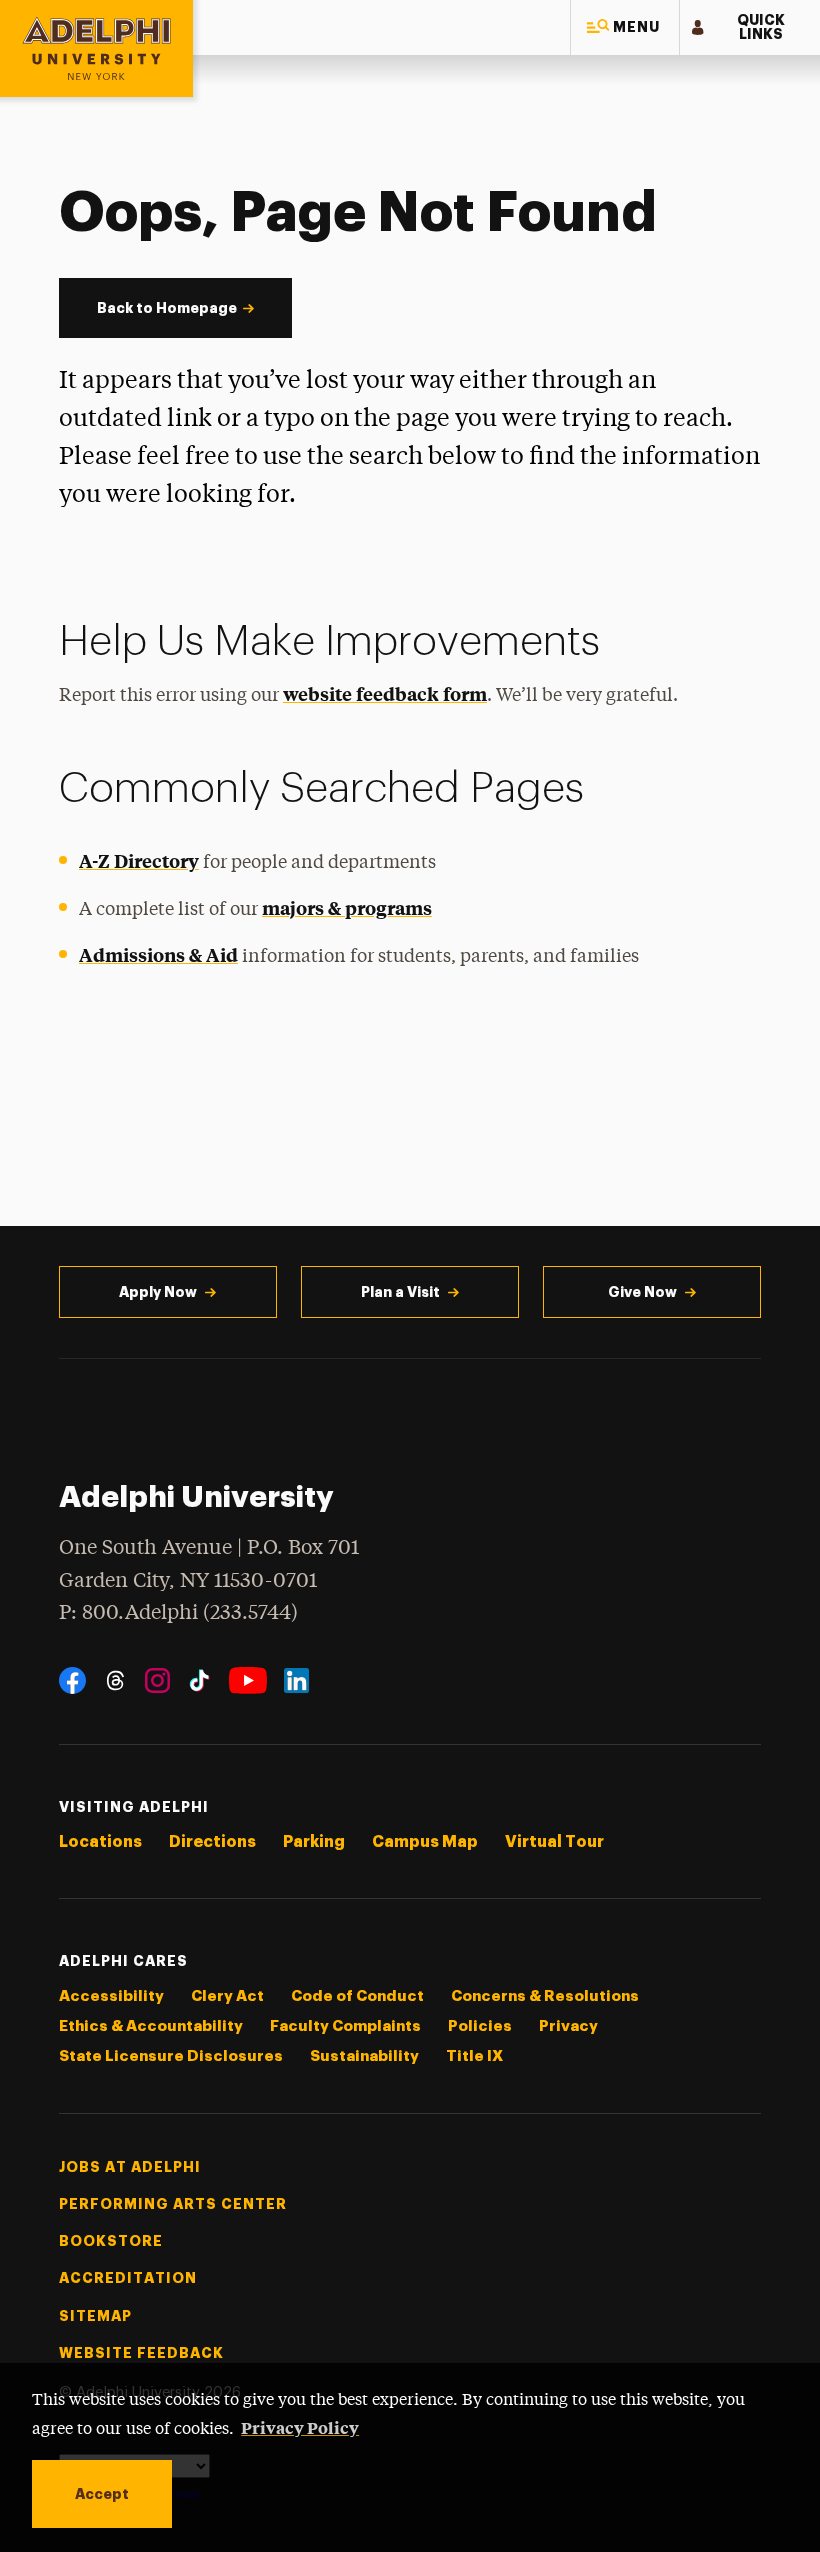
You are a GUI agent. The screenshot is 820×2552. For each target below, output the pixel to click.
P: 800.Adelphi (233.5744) (178, 1613)
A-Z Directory (139, 860)
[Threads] (115, 1680)
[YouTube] (248, 1680)
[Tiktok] (199, 1680)
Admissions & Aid (158, 954)
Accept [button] (102, 2494)
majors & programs (347, 907)
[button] (625, 27)
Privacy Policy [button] (300, 2427)
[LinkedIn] (296, 1680)
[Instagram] (157, 1680)
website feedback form (385, 693)
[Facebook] (72, 1680)
